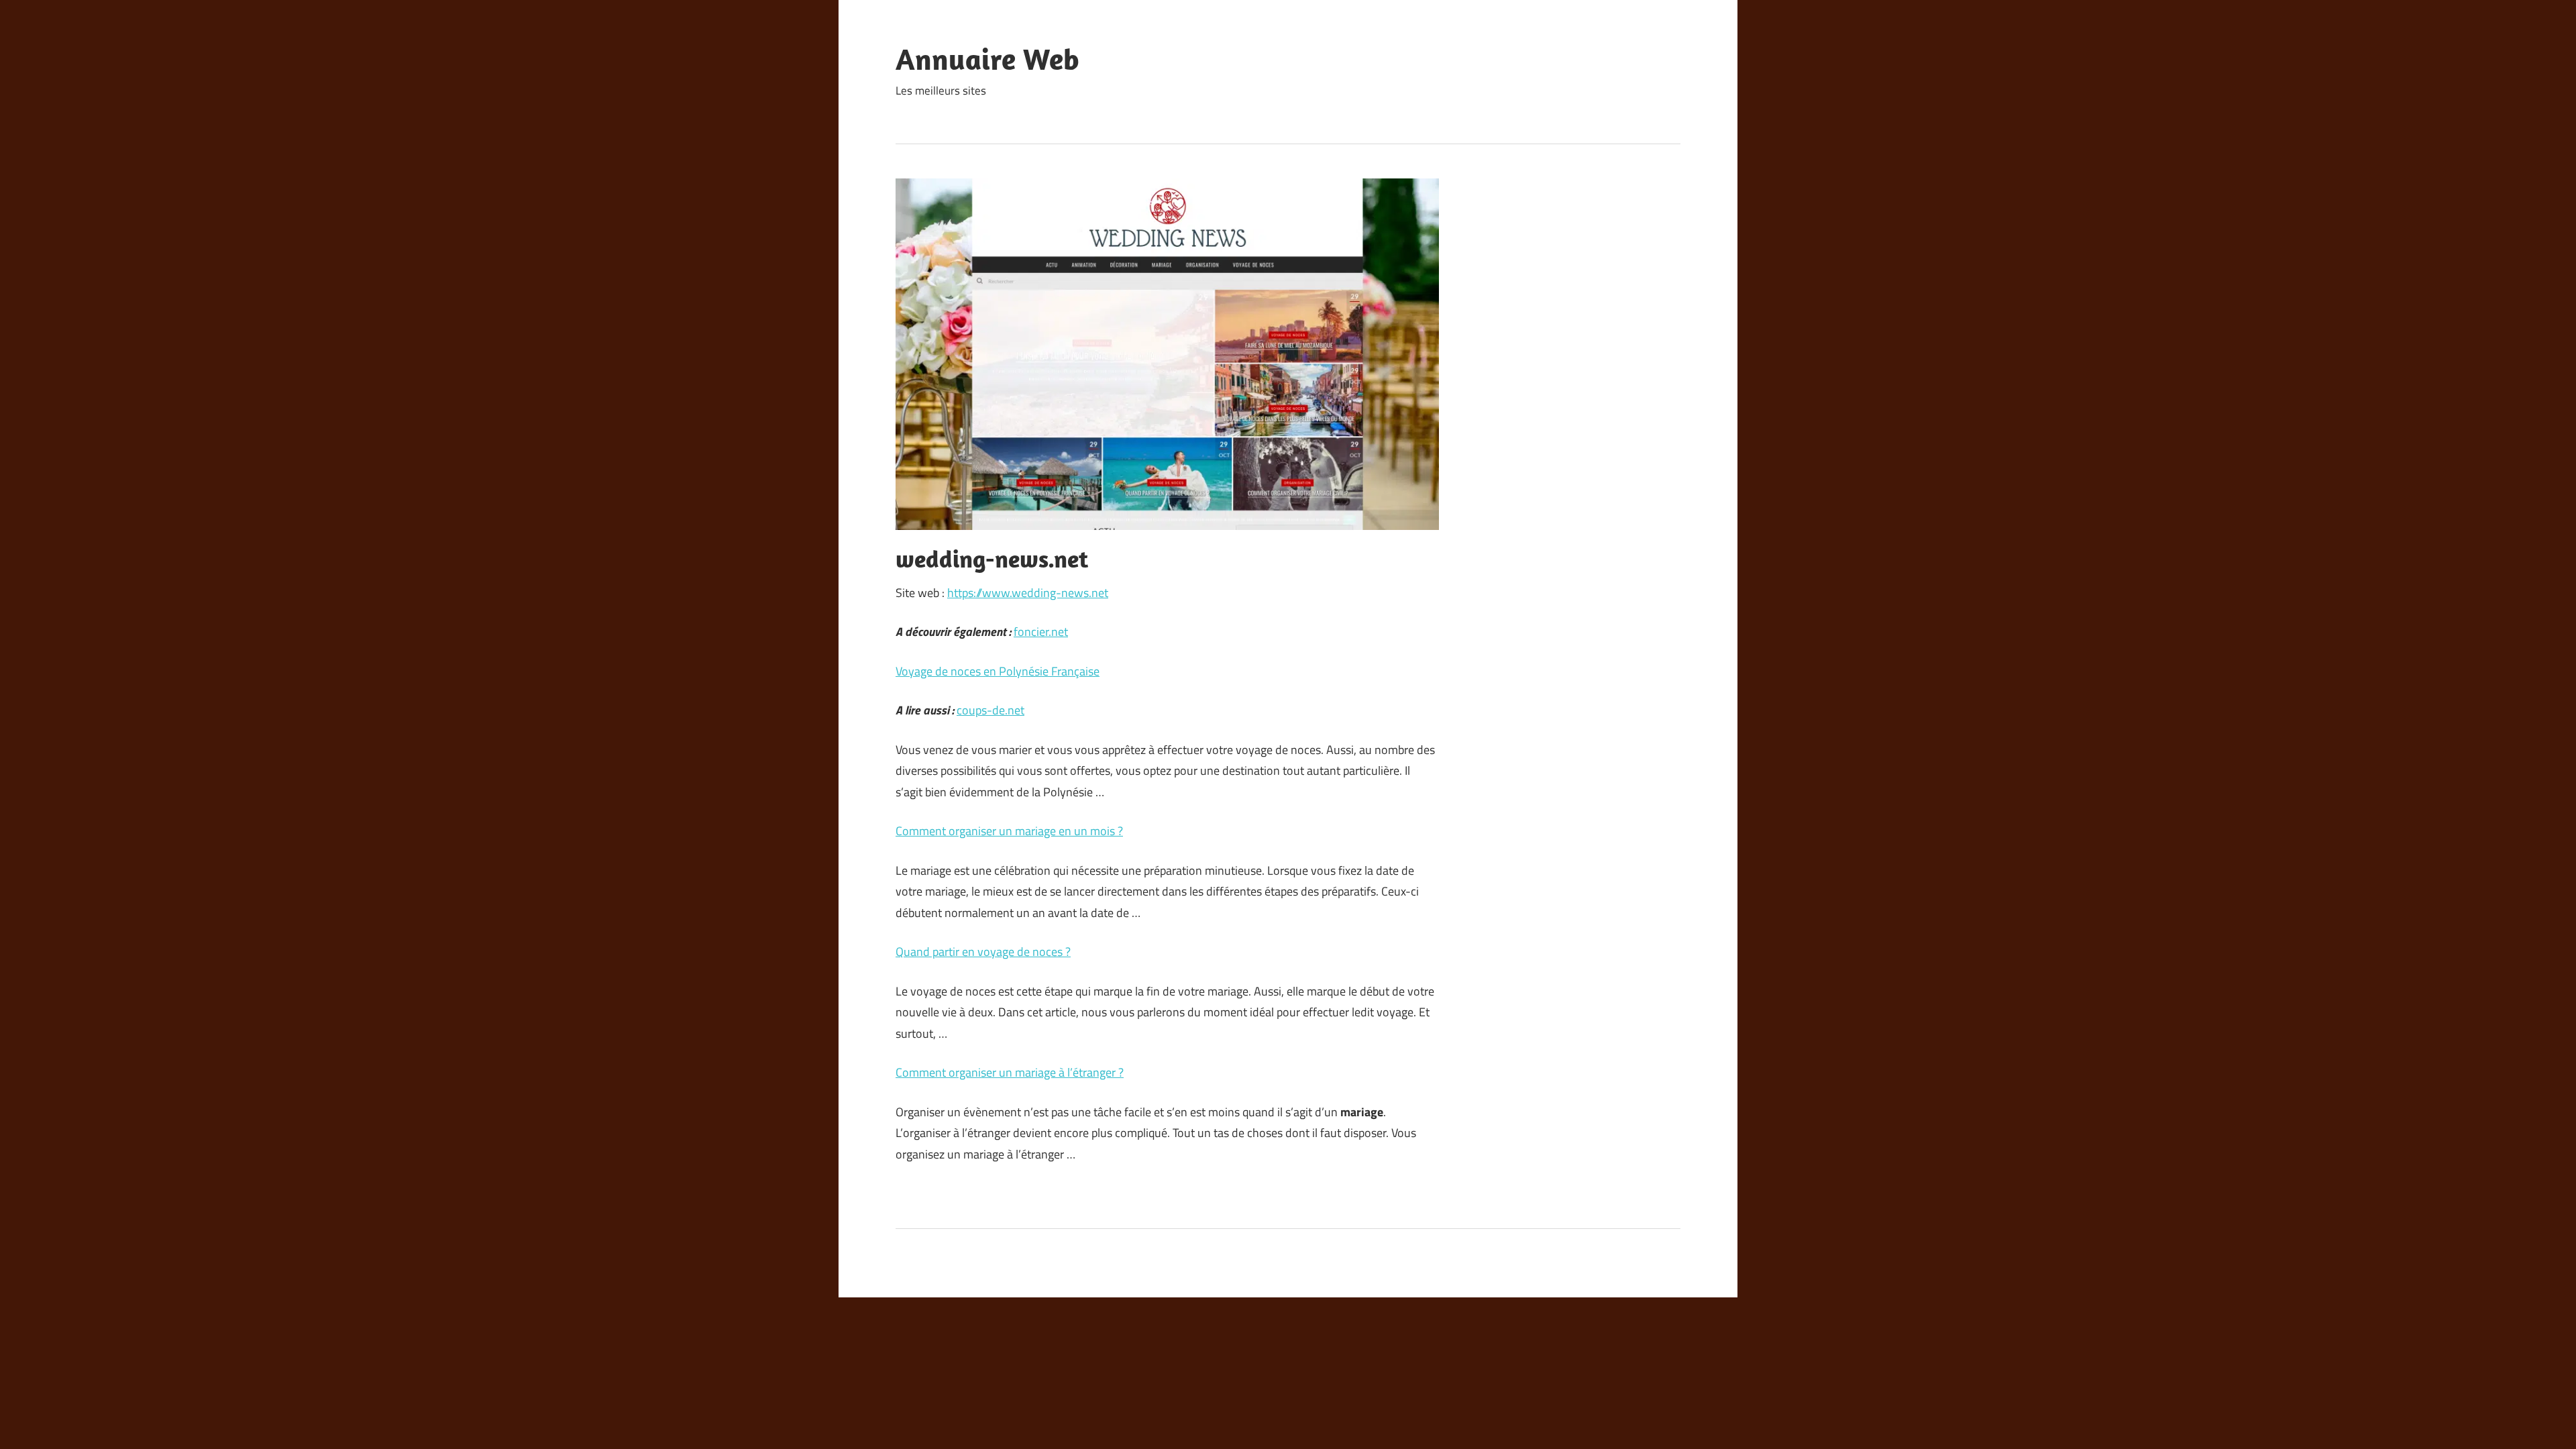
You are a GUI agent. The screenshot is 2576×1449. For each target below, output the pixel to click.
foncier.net (1041, 632)
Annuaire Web (987, 59)
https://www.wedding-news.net (1028, 593)
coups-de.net (990, 710)
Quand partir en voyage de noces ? (983, 952)
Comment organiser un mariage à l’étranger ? (1010, 1072)
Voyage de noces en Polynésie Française (998, 671)
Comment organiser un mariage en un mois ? (1009, 831)
